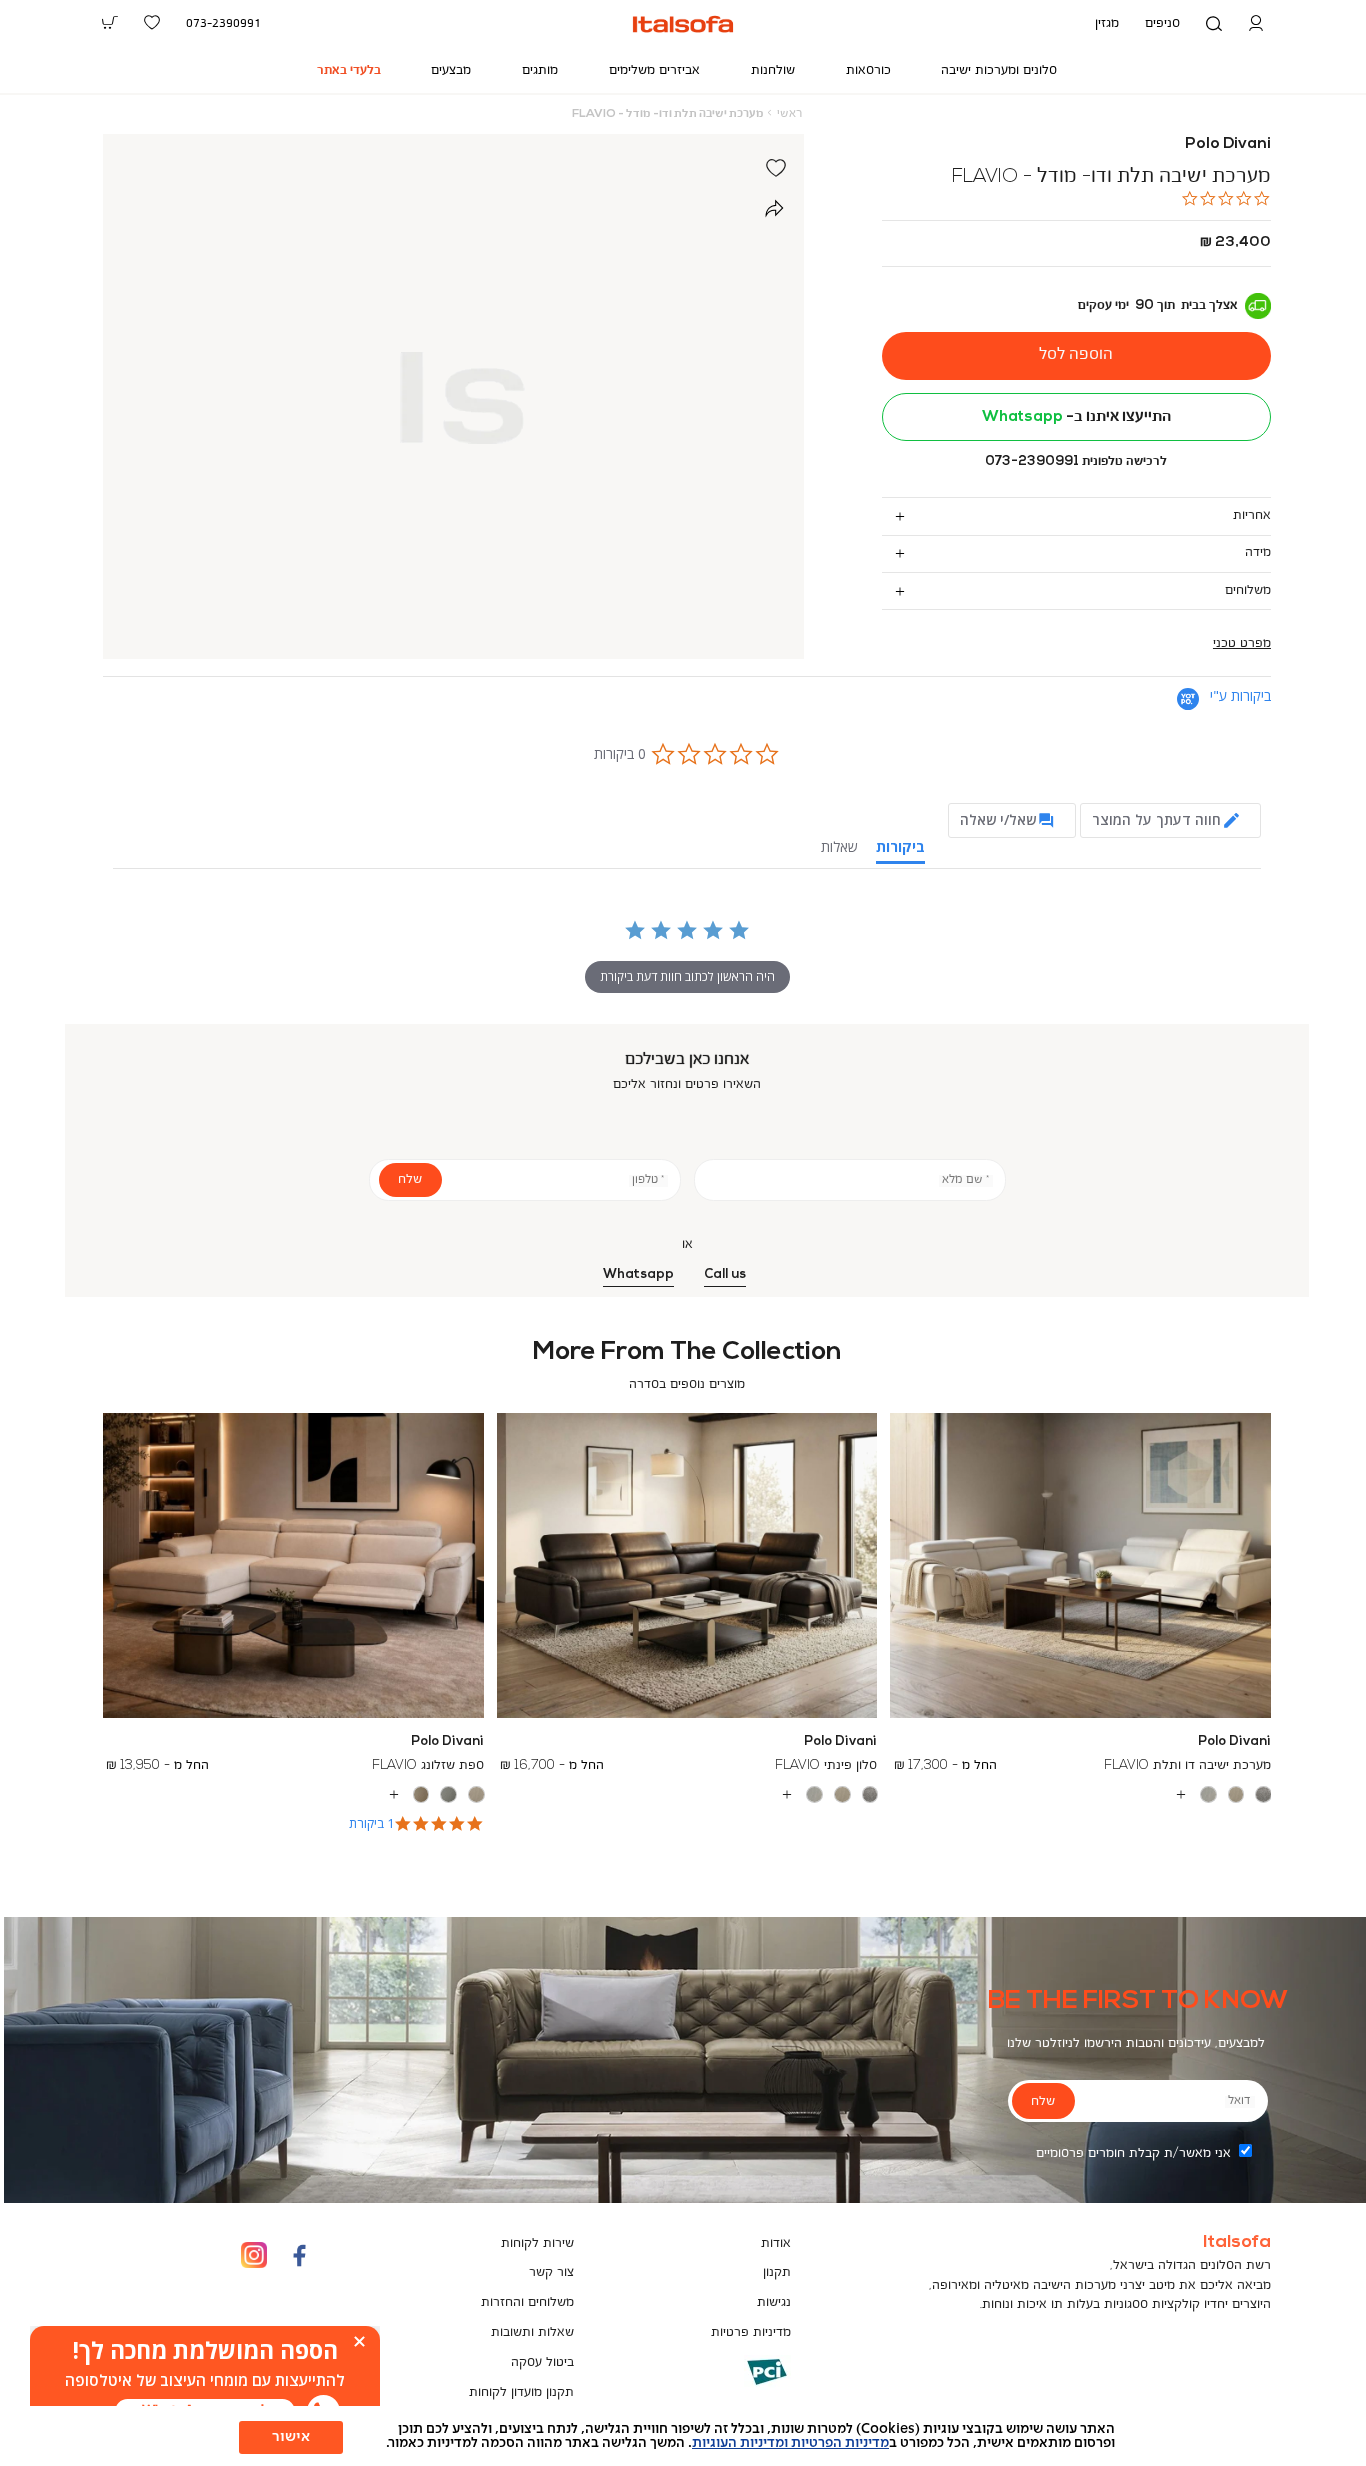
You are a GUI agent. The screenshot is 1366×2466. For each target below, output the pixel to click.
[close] (359, 2341)
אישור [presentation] (291, 2437)
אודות (776, 2243)
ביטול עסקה (542, 2362)
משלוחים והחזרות (527, 2302)
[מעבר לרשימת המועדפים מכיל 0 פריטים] (152, 23)
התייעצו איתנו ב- (1076, 417)
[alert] (205, 2381)
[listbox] (1081, 1795)
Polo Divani (1228, 144)
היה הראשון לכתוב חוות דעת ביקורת (687, 976)
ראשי (789, 114)
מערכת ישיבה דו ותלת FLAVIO (1187, 1765)
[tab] (1076, 515)
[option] (1263, 1794)
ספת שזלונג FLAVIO (428, 1765)
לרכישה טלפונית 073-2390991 (1076, 461)
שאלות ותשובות (532, 2332)
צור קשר (551, 2272)
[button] (1256, 24)
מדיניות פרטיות (751, 2332)
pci (735, 2386)
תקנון (777, 2272)
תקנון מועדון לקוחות (521, 2392)
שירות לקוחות (537, 2243)
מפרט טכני (1242, 643)
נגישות (774, 2302)
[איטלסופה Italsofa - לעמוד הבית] (683, 24)
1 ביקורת (371, 1823)
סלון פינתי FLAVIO (826, 1765)
